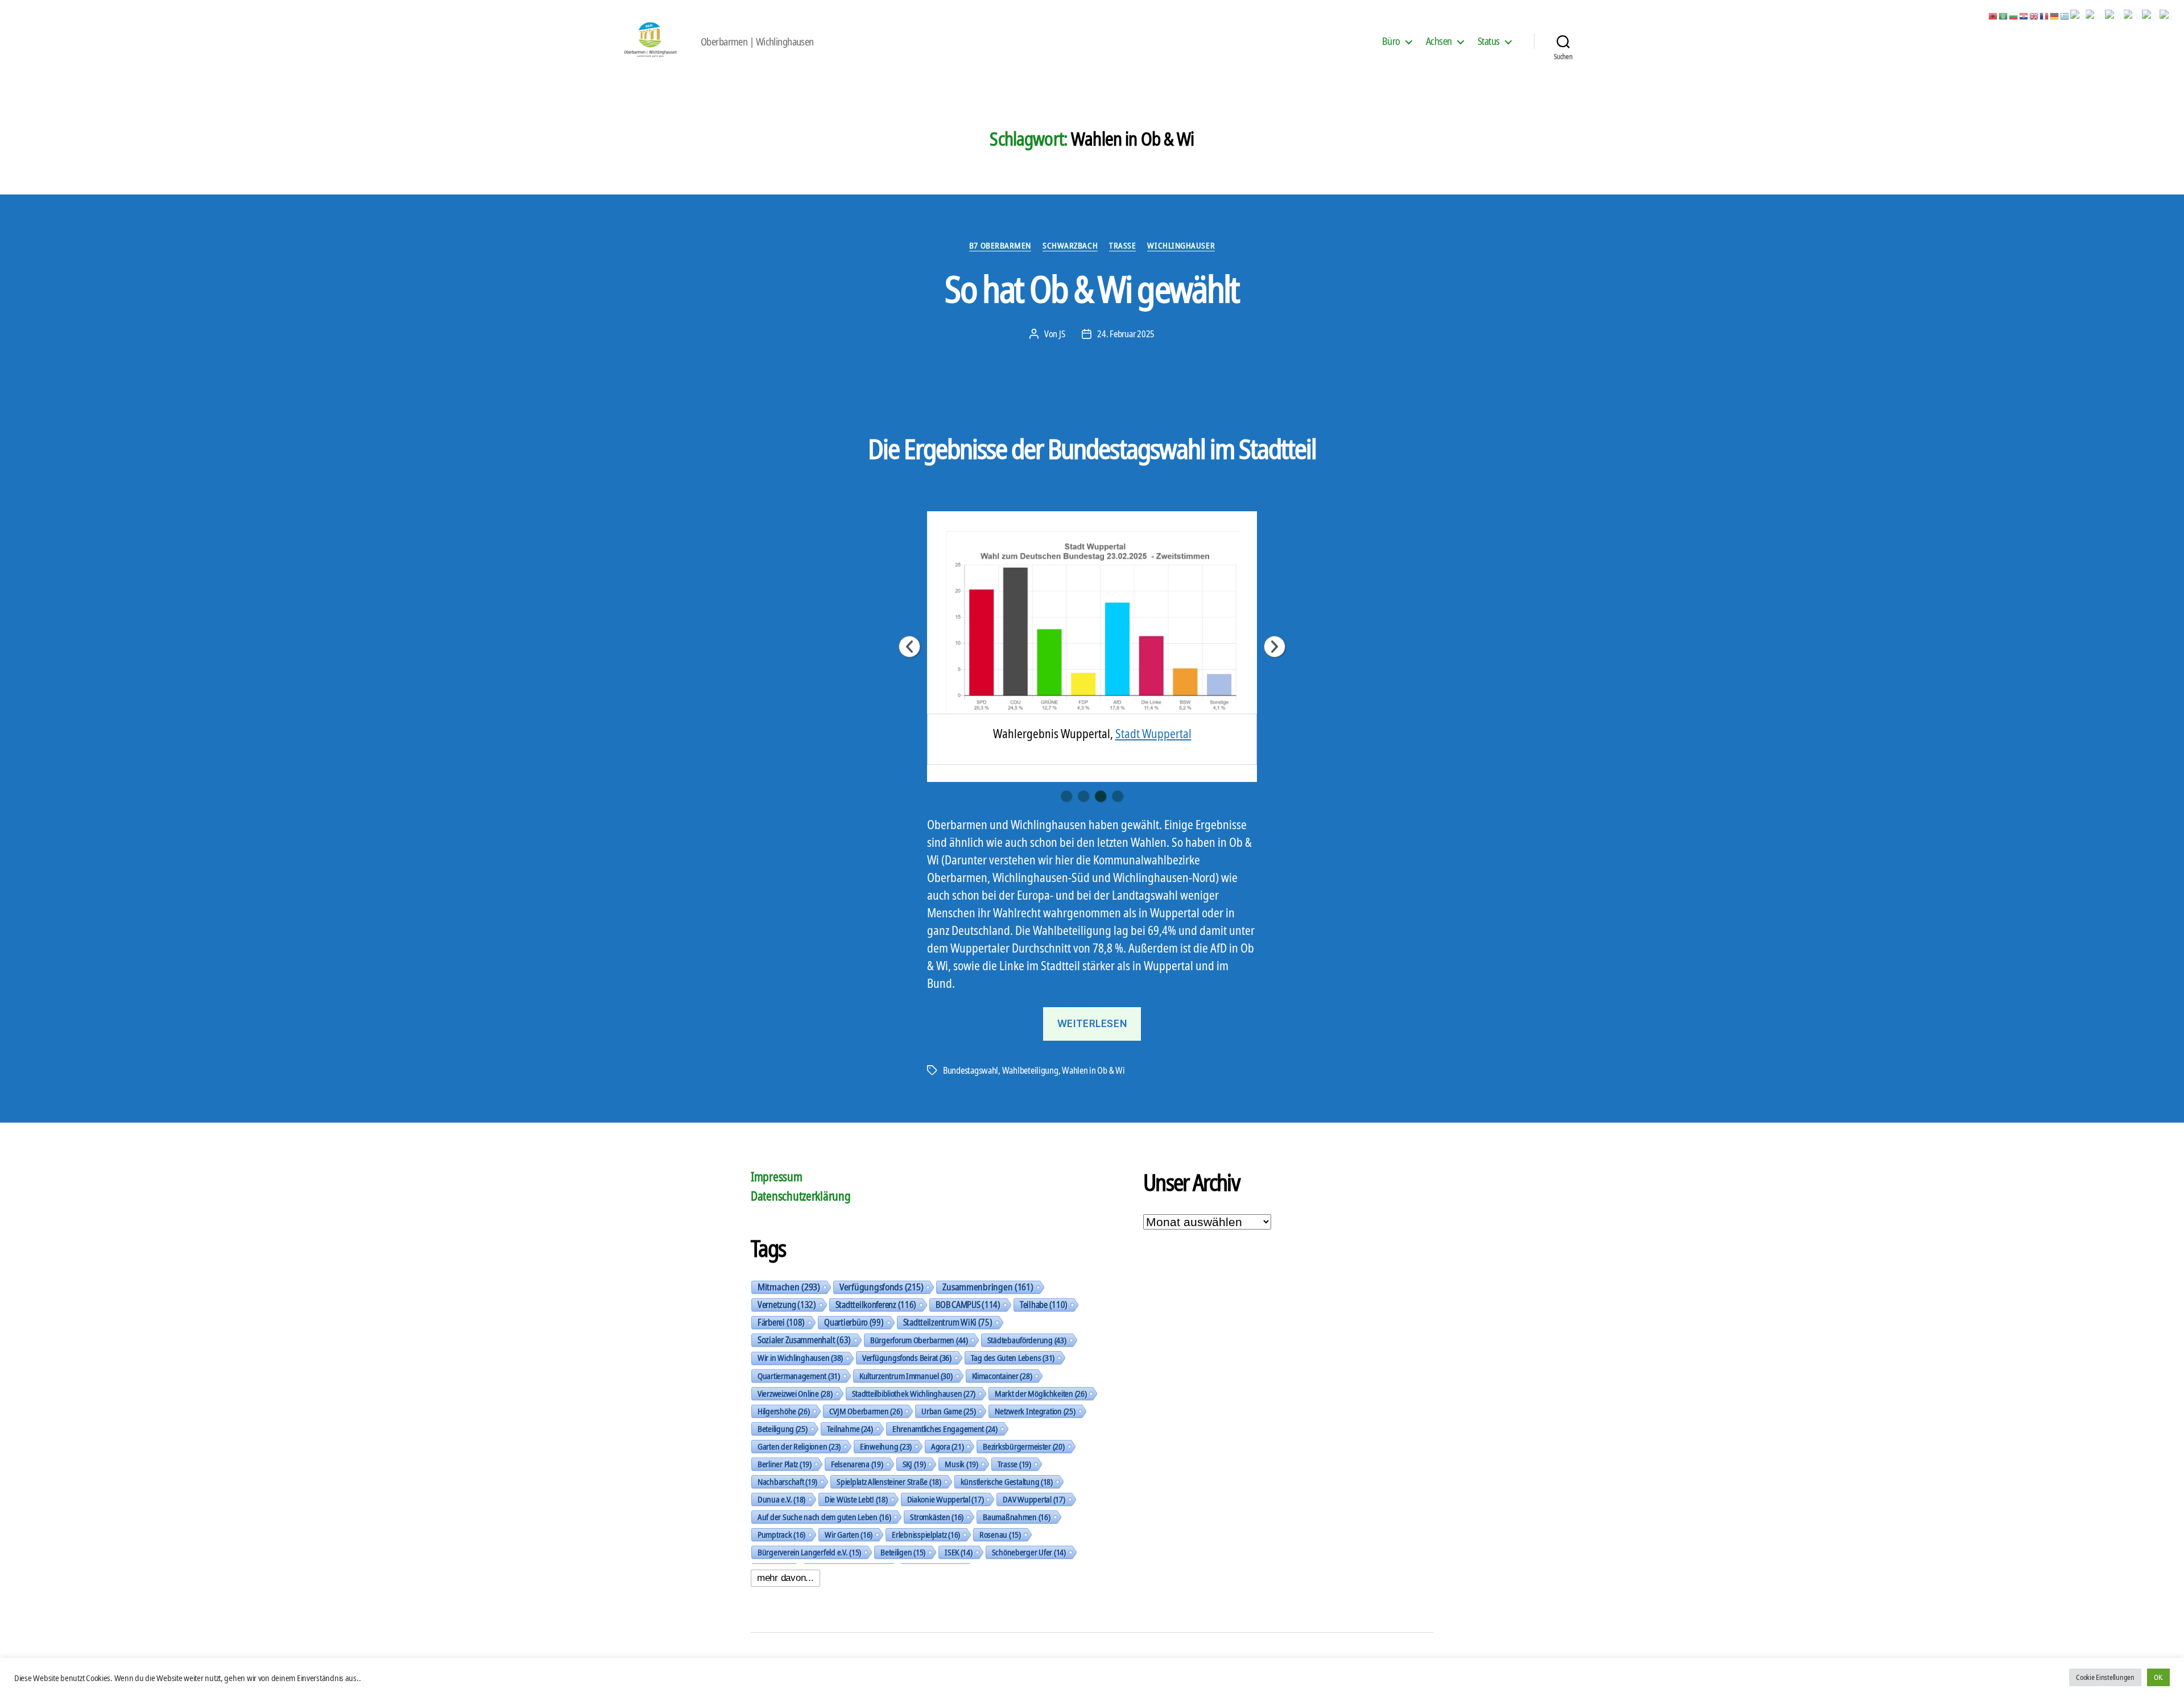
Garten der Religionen (799, 1446)
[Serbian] (2150, 15)
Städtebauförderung (1027, 1340)
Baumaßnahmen (1016, 1517)
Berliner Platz (785, 1464)
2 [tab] (1083, 796)
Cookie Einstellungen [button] (2105, 1677)
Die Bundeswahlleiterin (1125, 727)
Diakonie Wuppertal (946, 1499)
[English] (2034, 15)
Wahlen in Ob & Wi (1093, 1070)
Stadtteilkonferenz (876, 1305)
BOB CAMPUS (968, 1305)
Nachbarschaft (787, 1481)
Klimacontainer (1002, 1376)
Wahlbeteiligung (1030, 1070)
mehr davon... (785, 1578)
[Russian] (2133, 15)
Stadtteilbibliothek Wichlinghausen (914, 1393)
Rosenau (1000, 1534)
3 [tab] (1101, 796)
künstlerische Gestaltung (1007, 1481)
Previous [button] (909, 647)
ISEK (959, 1552)
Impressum (777, 1177)
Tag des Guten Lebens (1013, 1357)
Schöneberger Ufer (1029, 1552)
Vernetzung (787, 1305)
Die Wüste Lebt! (856, 1499)
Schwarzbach (1070, 245)
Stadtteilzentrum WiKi (948, 1322)
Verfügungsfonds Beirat (907, 1357)
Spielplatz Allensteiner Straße (889, 1481)
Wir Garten (849, 1534)
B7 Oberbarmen (1000, 245)
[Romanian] (2114, 15)
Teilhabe (1044, 1305)
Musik (961, 1464)
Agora (947, 1446)
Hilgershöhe (784, 1411)
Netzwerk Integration (1035, 1411)
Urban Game (948, 1411)
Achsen (1439, 42)
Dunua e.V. (781, 1499)
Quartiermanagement (799, 1376)
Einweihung (886, 1446)
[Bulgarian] (2014, 15)
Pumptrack (781, 1534)
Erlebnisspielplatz (926, 1534)
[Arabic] (2004, 15)
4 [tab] (1118, 796)
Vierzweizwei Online (795, 1393)
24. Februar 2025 (1126, 334)
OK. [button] (2158, 1677)
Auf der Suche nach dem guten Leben (824, 1517)
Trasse (1122, 245)
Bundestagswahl (971, 1070)
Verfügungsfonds (881, 1287)
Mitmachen (789, 1287)
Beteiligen (903, 1552)
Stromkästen (937, 1517)
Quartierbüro (854, 1322)
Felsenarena (857, 1464)
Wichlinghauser (1181, 245)
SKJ (914, 1464)
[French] (2045, 15)
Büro (1391, 42)
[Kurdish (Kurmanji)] (2095, 15)
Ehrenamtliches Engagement (945, 1429)
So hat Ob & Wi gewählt (1092, 289)
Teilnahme (850, 1429)
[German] (2055, 15)
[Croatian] (2024, 15)
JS (1062, 334)
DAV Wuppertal (1034, 1499)
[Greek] (2065, 15)
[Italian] (2078, 15)
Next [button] (1275, 647)
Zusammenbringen (988, 1287)
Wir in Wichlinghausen (800, 1358)
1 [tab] (1066, 796)
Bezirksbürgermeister (1023, 1446)
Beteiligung (783, 1429)
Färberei (781, 1322)
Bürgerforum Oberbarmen (919, 1340)
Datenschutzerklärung (801, 1196)
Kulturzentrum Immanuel (906, 1376)
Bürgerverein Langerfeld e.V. (809, 1552)
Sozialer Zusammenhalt (804, 1340)
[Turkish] (2168, 15)
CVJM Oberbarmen (866, 1411)
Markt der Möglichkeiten (1041, 1393)
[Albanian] (1993, 15)
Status (1489, 42)
